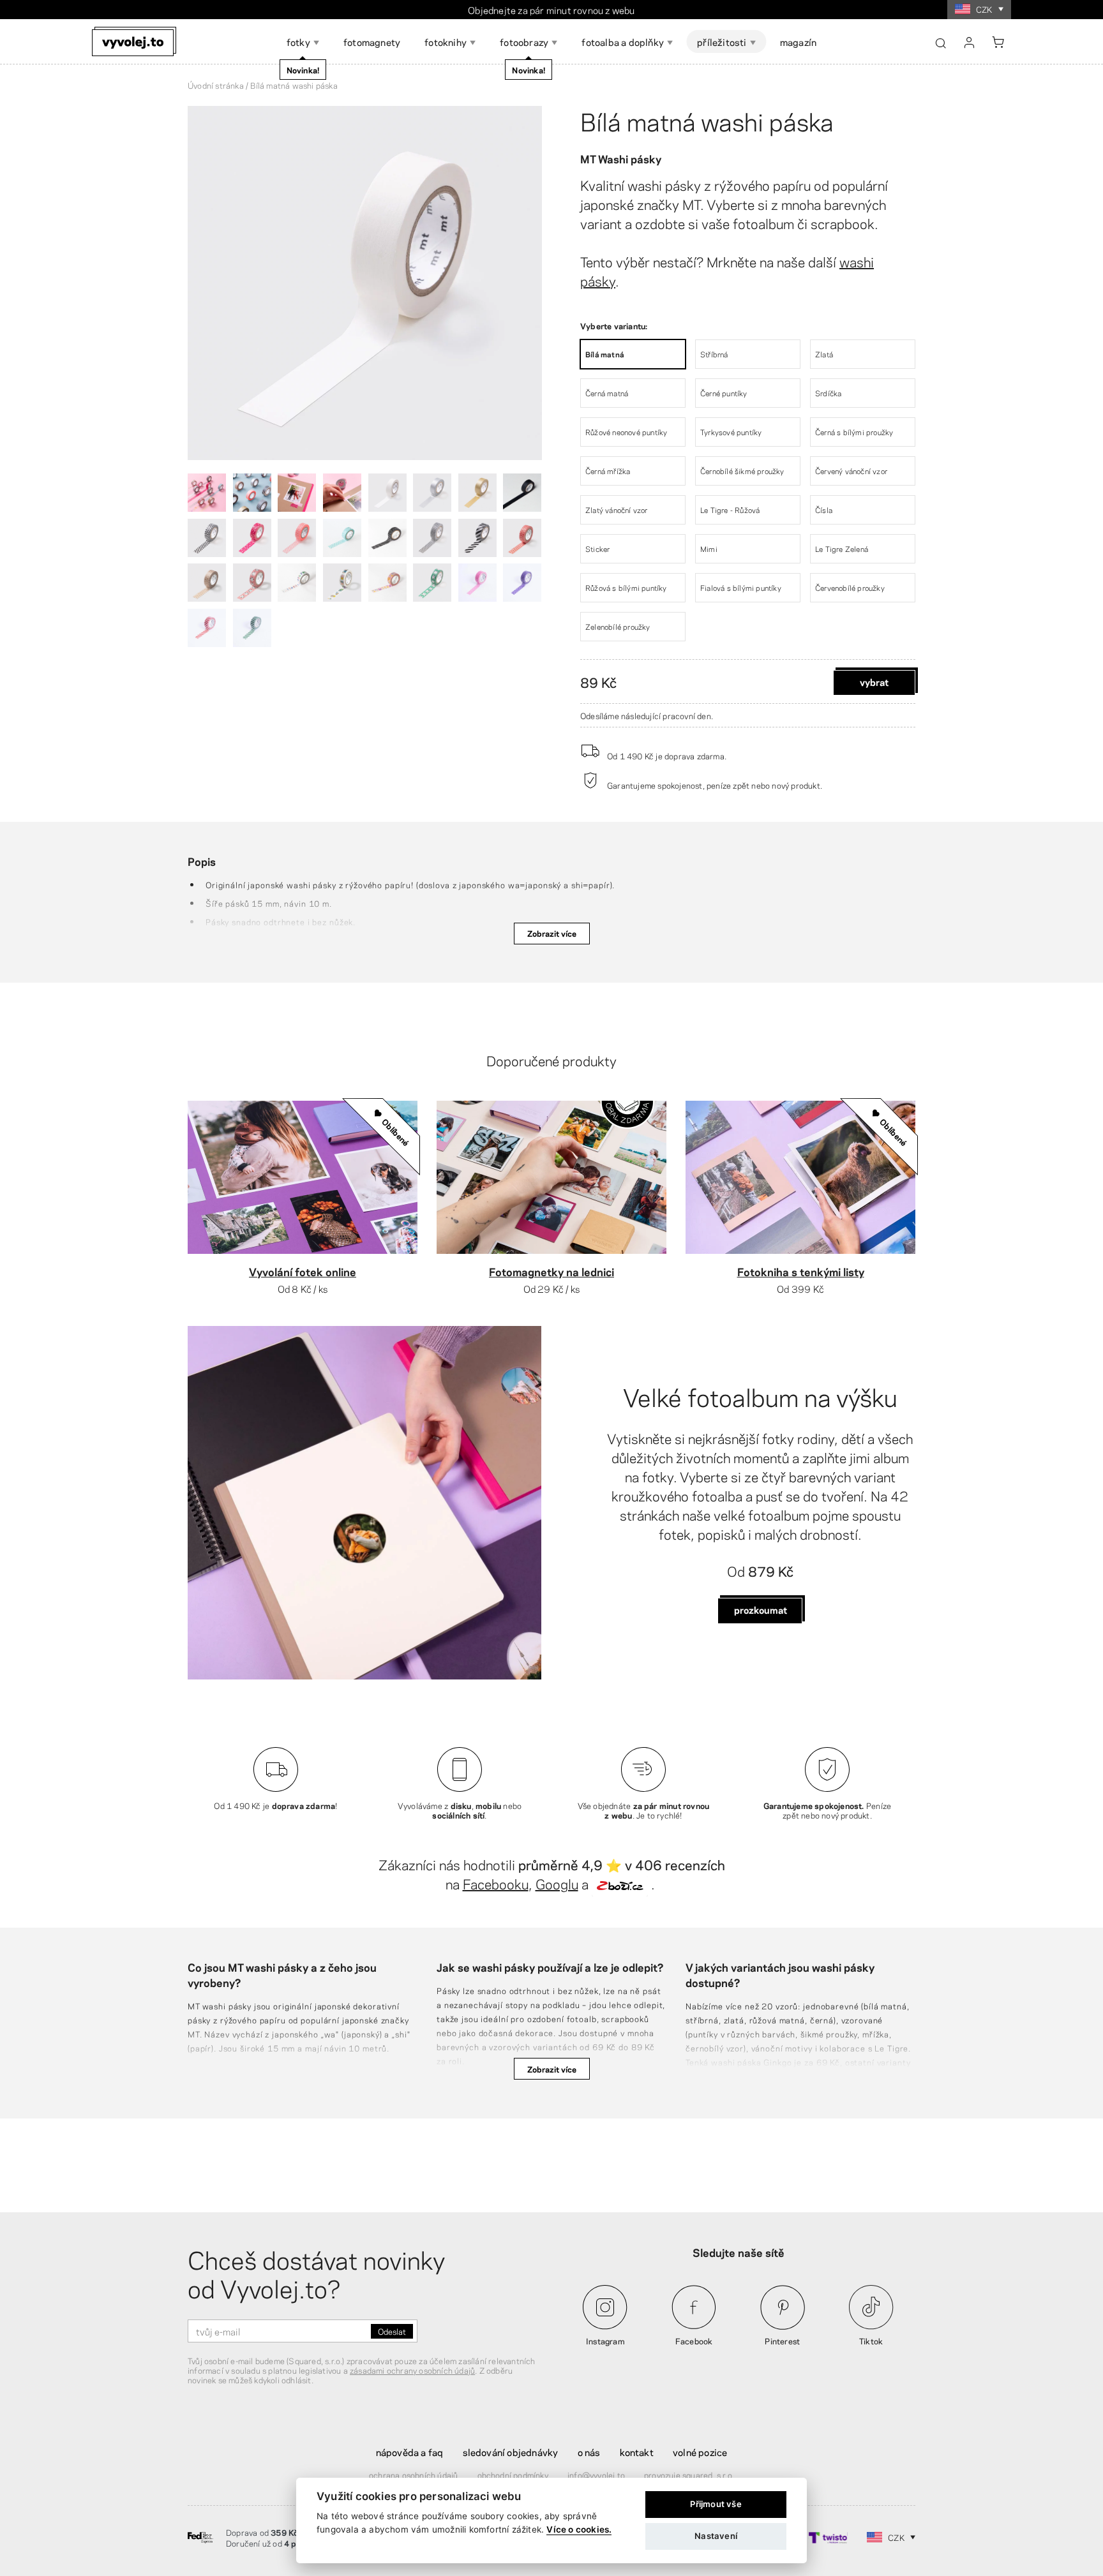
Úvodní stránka (216, 85)
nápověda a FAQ (410, 2452)
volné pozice (700, 2452)
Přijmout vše (716, 2504)
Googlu (557, 1883)
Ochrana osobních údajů (413, 2475)
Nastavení (716, 2536)
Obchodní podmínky (513, 2475)
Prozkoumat (761, 1609)
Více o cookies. (579, 2529)
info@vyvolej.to (596, 2475)
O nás (589, 2452)
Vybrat (874, 681)
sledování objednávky (511, 2452)
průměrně (595, 10)
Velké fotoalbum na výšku (760, 1396)
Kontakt (637, 2452)
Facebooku (496, 1883)
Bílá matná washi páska (707, 120)
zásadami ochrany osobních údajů (412, 2370)
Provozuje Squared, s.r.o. (689, 2475)
